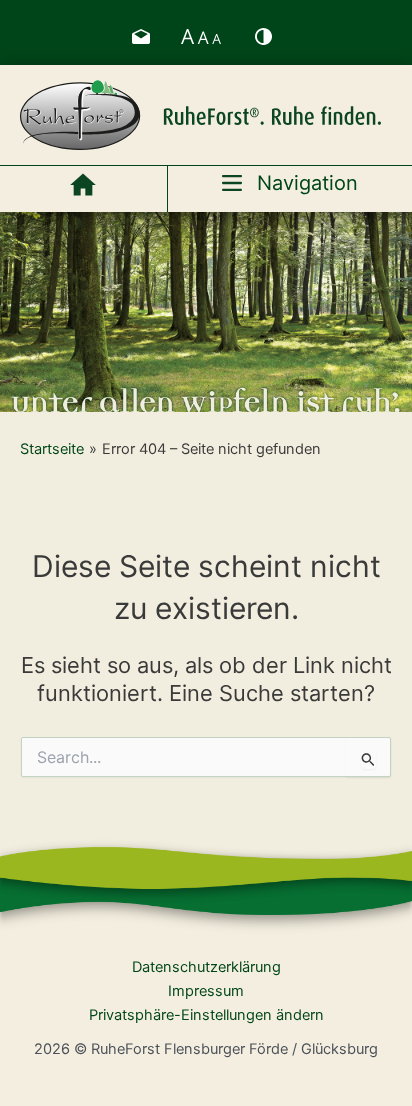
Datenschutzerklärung (206, 967)
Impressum (206, 991)
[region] (206, 312)
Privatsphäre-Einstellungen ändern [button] (206, 1015)
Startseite (52, 449)
